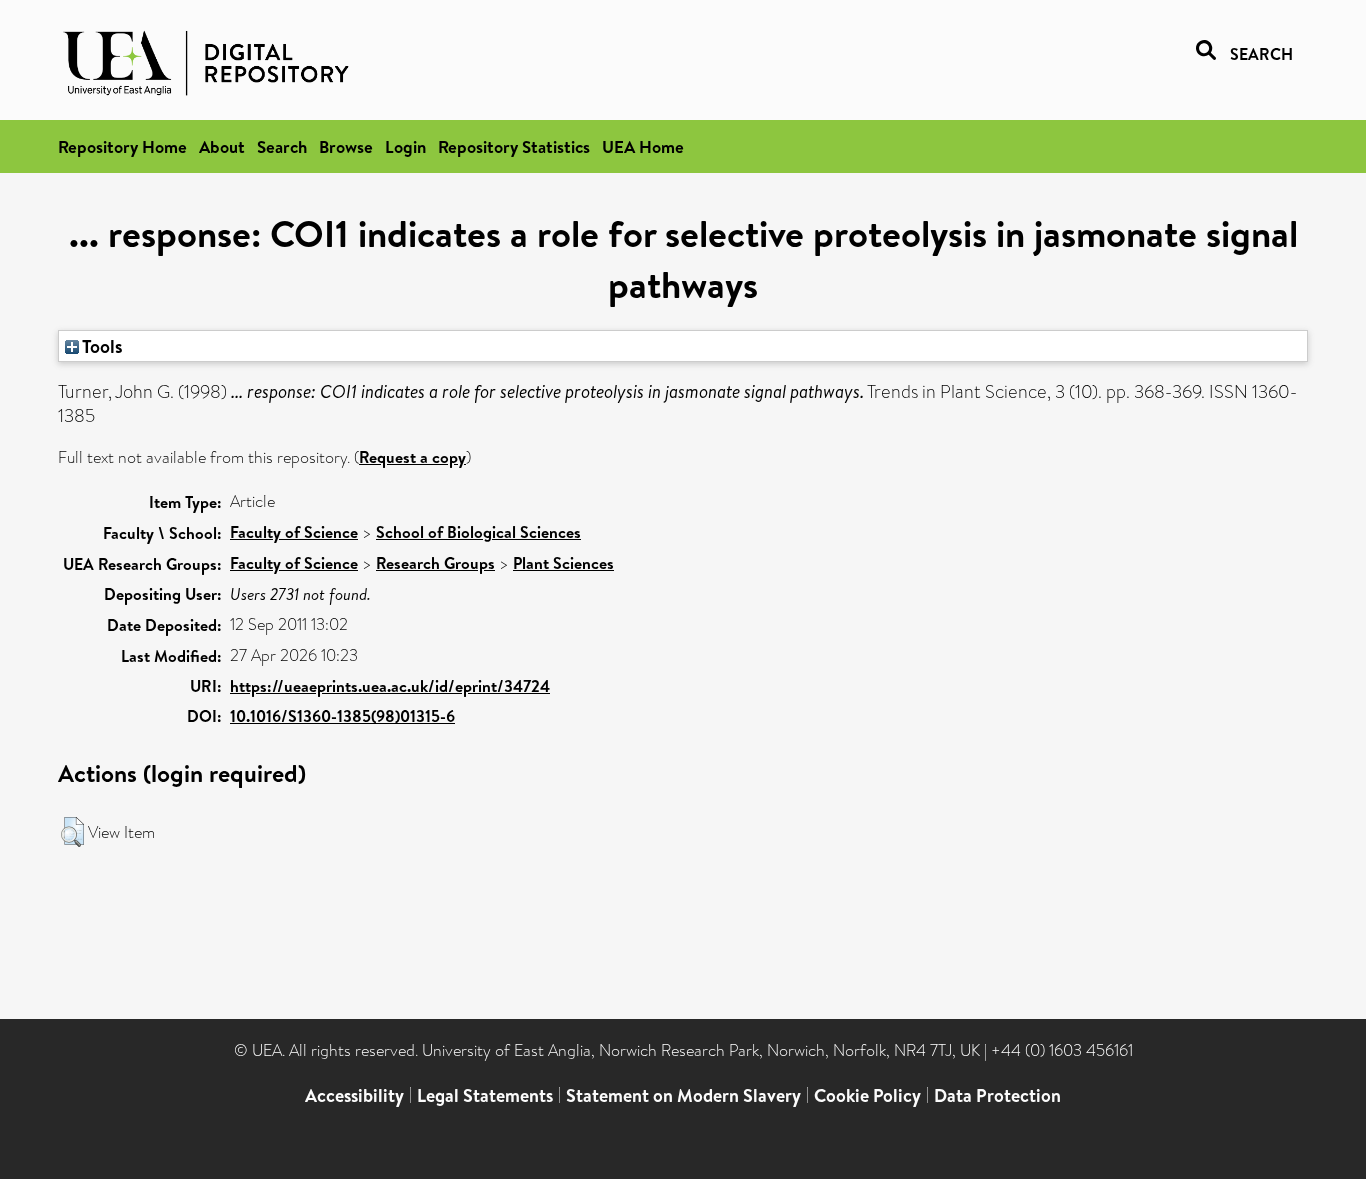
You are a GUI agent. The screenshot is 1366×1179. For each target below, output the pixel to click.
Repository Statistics (514, 146)
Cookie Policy (867, 1095)
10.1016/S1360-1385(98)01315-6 (342, 716)
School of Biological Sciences (478, 532)
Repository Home (122, 146)
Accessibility (354, 1095)
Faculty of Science (294, 532)
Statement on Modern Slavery (683, 1095)
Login (405, 146)
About (222, 146)
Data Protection (997, 1095)
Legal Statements (485, 1095)
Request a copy (412, 457)
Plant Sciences (563, 563)
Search (282, 146)
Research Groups (435, 563)
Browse (346, 146)
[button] (72, 832)
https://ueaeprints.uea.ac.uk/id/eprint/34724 (390, 686)
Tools (101, 346)
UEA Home (643, 146)
